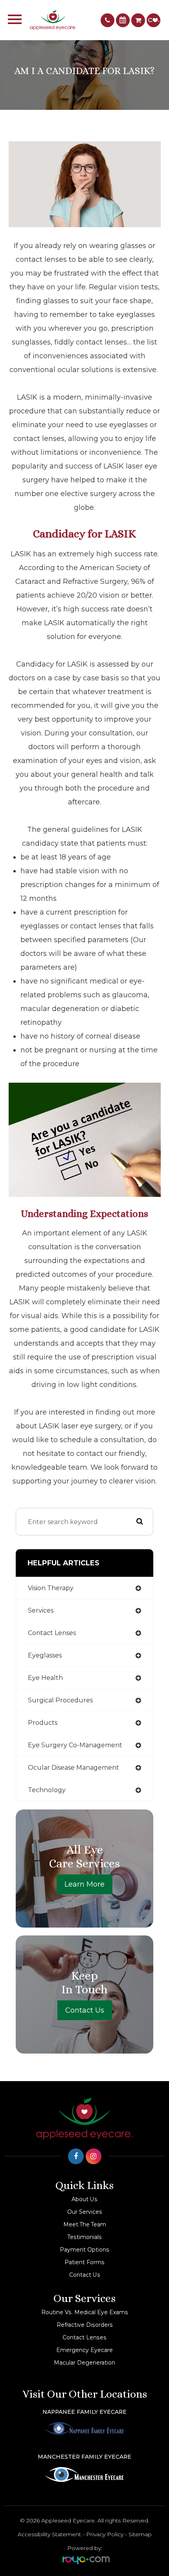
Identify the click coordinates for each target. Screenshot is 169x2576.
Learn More (84, 1884)
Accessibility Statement (49, 2534)
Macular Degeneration (84, 2363)
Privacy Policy (105, 2534)
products (43, 1723)
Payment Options (84, 2250)
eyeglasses (45, 1655)
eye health (45, 1678)
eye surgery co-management (75, 1745)
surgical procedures (60, 1700)
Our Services (85, 2212)
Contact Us (85, 2010)
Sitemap (140, 2534)
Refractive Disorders (85, 2325)
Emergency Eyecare (84, 2350)
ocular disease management (73, 1768)
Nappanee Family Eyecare (84, 2412)
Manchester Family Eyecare (84, 2457)
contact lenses (52, 1633)
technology (47, 1790)
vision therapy (51, 1588)
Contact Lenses (84, 2337)
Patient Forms (84, 2262)
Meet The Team (85, 2224)
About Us (84, 2199)
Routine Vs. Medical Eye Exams (85, 2312)
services (41, 1610)
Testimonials (85, 2237)
